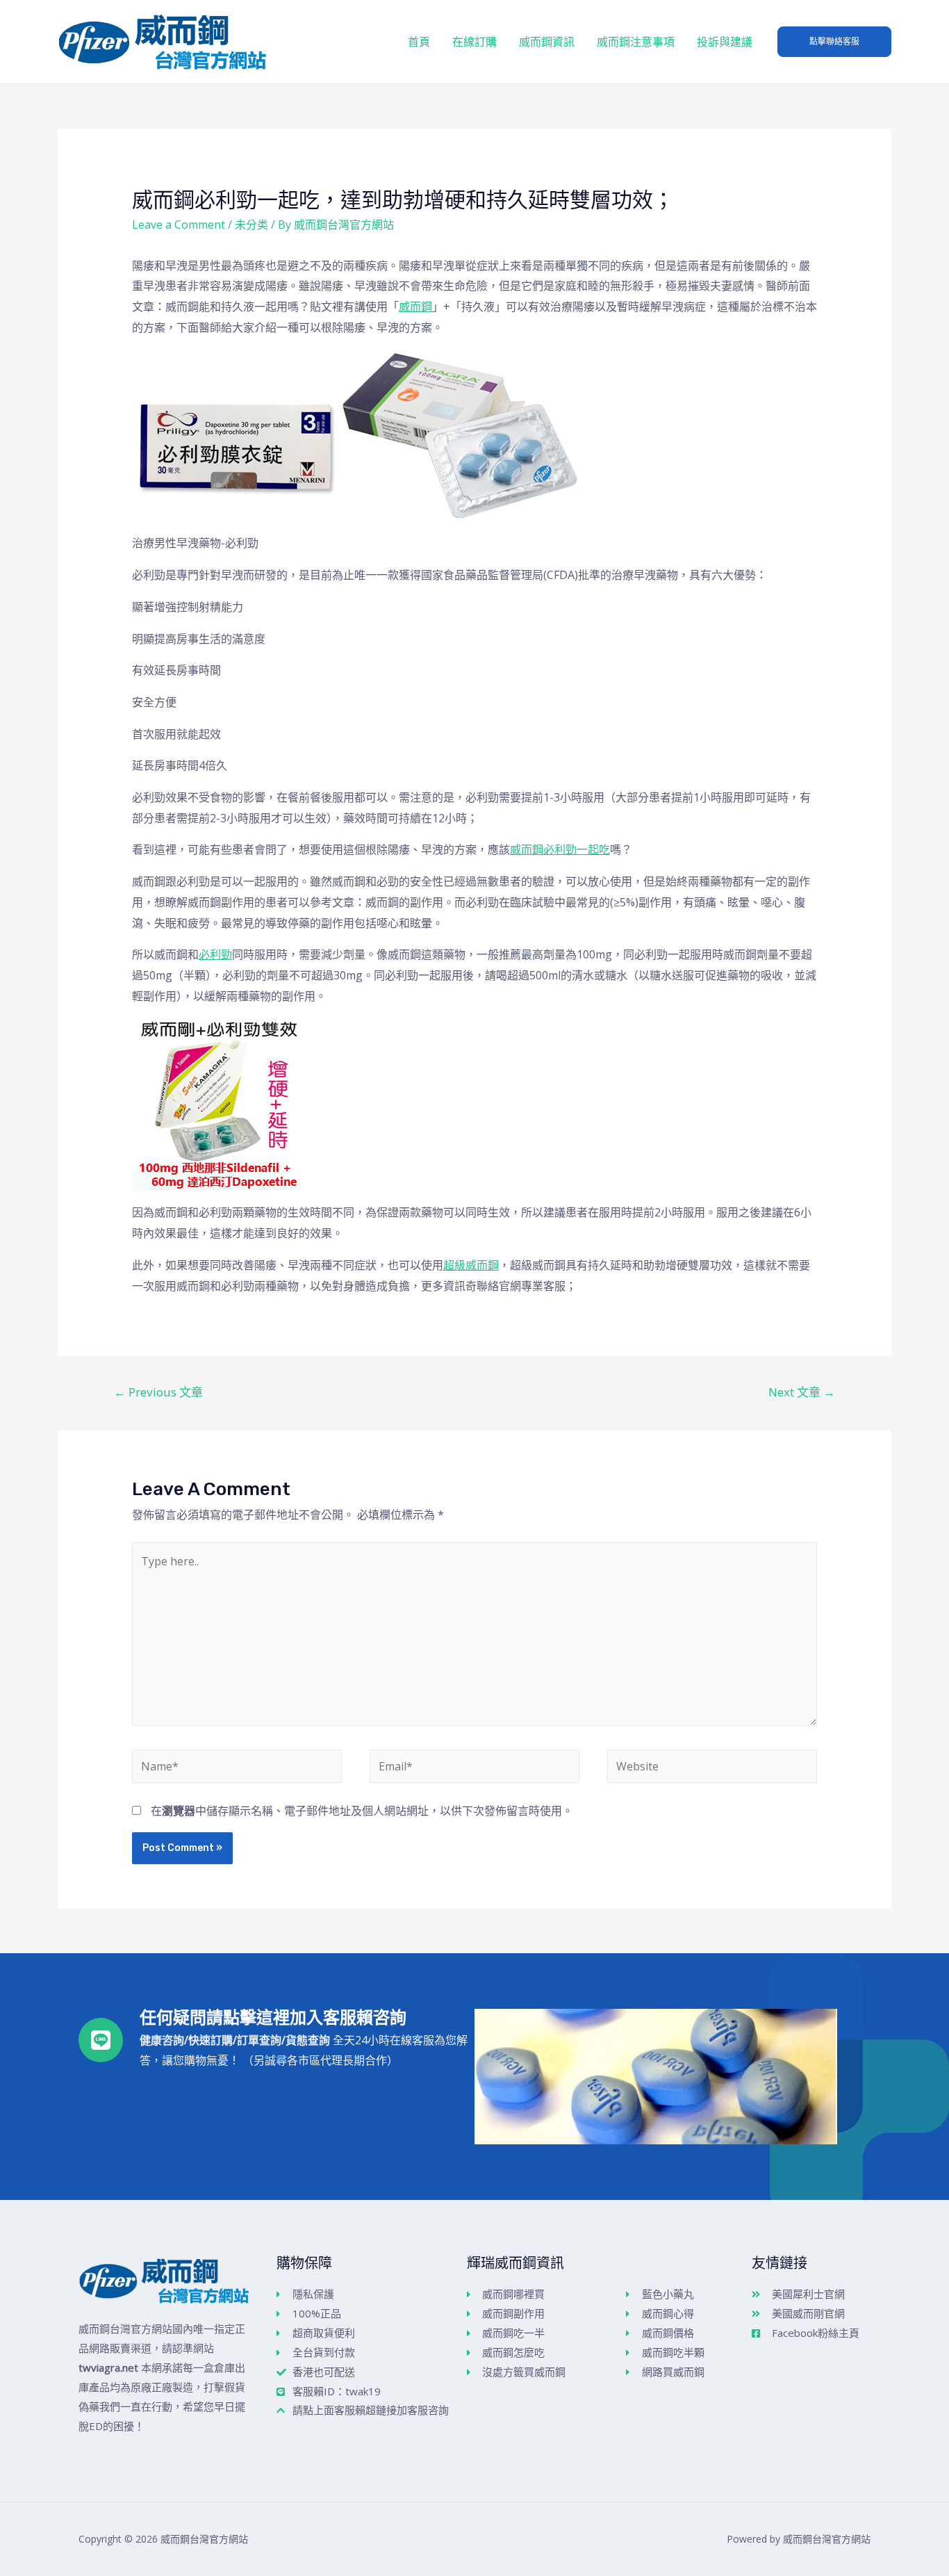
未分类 (251, 225)
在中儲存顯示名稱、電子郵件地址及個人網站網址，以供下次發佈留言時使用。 (362, 1811)
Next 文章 (802, 1392)
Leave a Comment (179, 225)
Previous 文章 (158, 1392)
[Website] (712, 1768)
